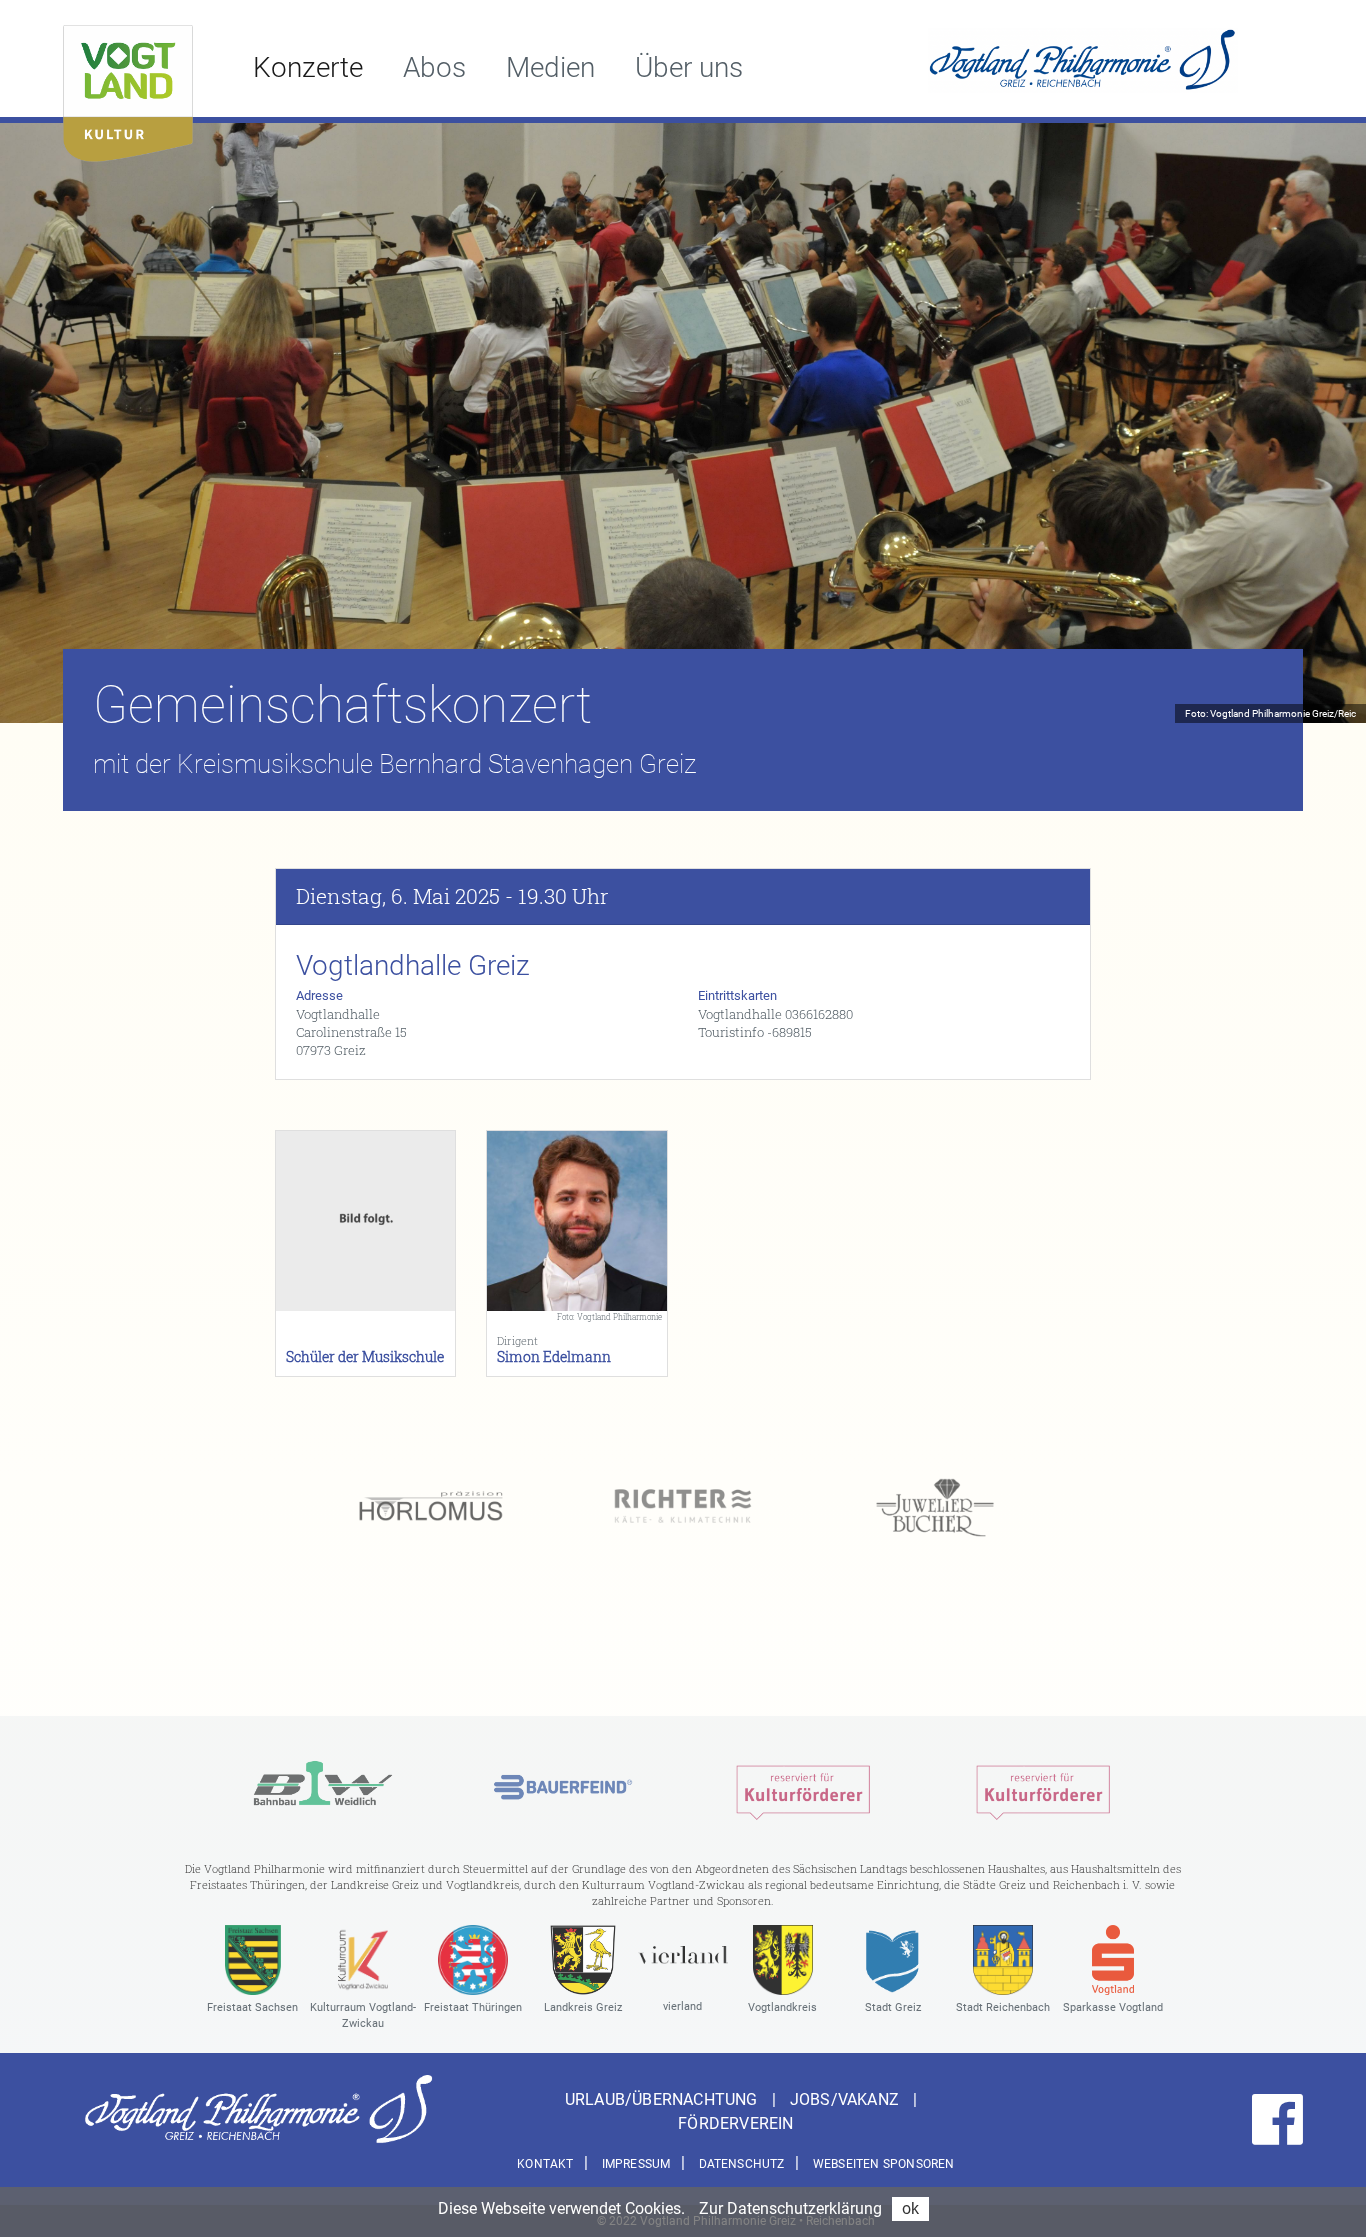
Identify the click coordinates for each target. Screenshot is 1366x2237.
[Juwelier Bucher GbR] (935, 1507)
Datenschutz (742, 2164)
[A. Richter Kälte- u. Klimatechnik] (683, 1507)
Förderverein (735, 2123)
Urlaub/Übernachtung (663, 2099)
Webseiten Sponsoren (884, 2164)
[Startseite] (128, 88)
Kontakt (545, 2164)
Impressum (636, 2164)
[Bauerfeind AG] (563, 1787)
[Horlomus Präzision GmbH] (431, 1507)
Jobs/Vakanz (846, 2099)
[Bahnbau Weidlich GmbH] (323, 1787)
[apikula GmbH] (803, 1787)
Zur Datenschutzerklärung (790, 2208)
